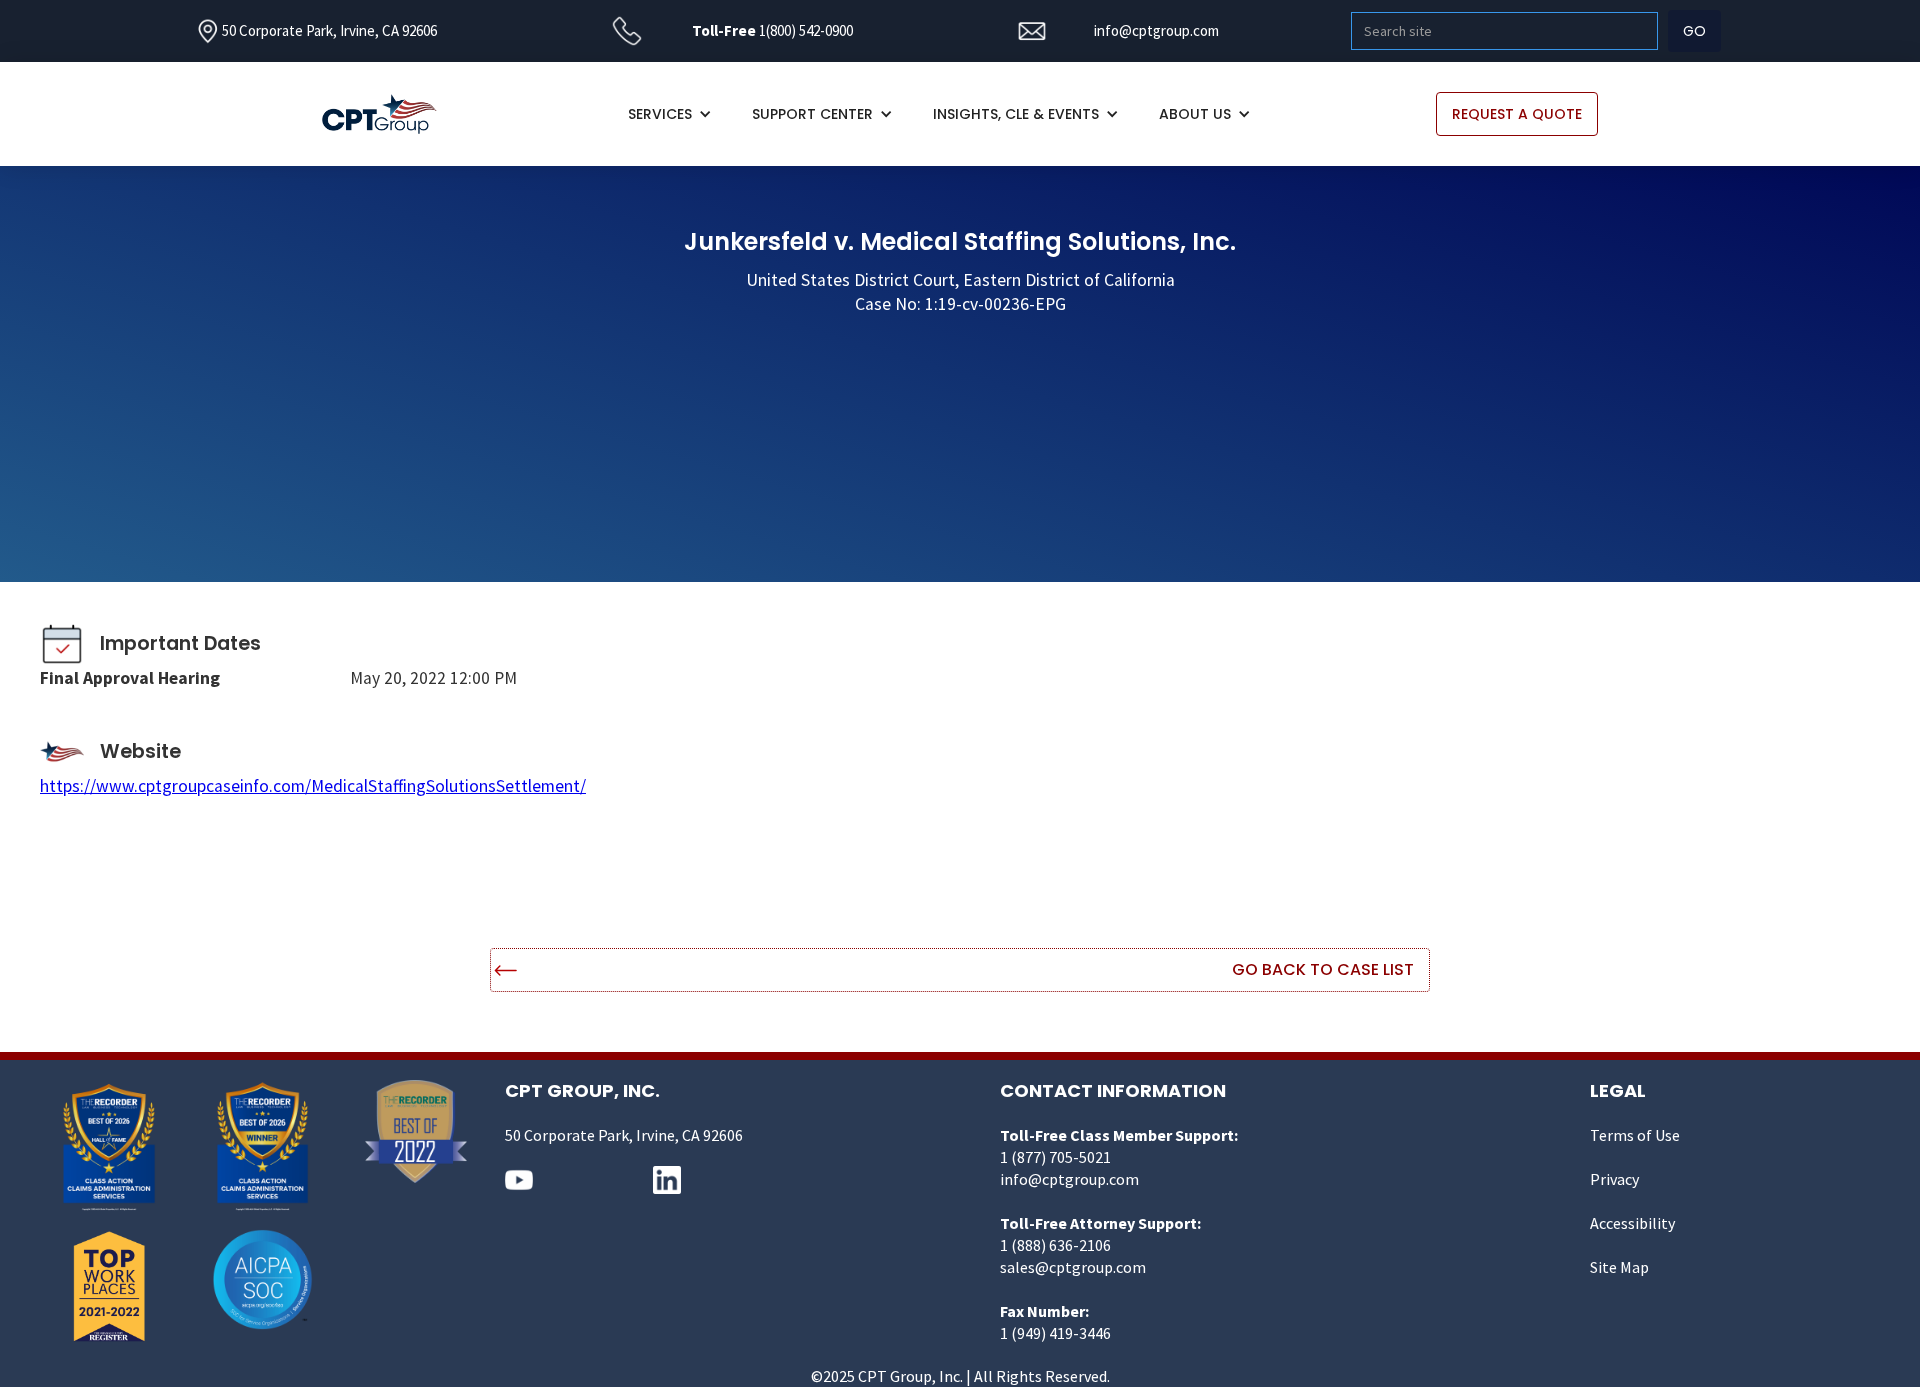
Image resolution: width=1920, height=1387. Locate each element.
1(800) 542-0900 (806, 30)
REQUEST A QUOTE (1517, 114)
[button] (670, 114)
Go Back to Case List (1323, 969)
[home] (389, 114)
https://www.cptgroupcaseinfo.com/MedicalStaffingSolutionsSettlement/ (313, 786)
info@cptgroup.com (1156, 30)
